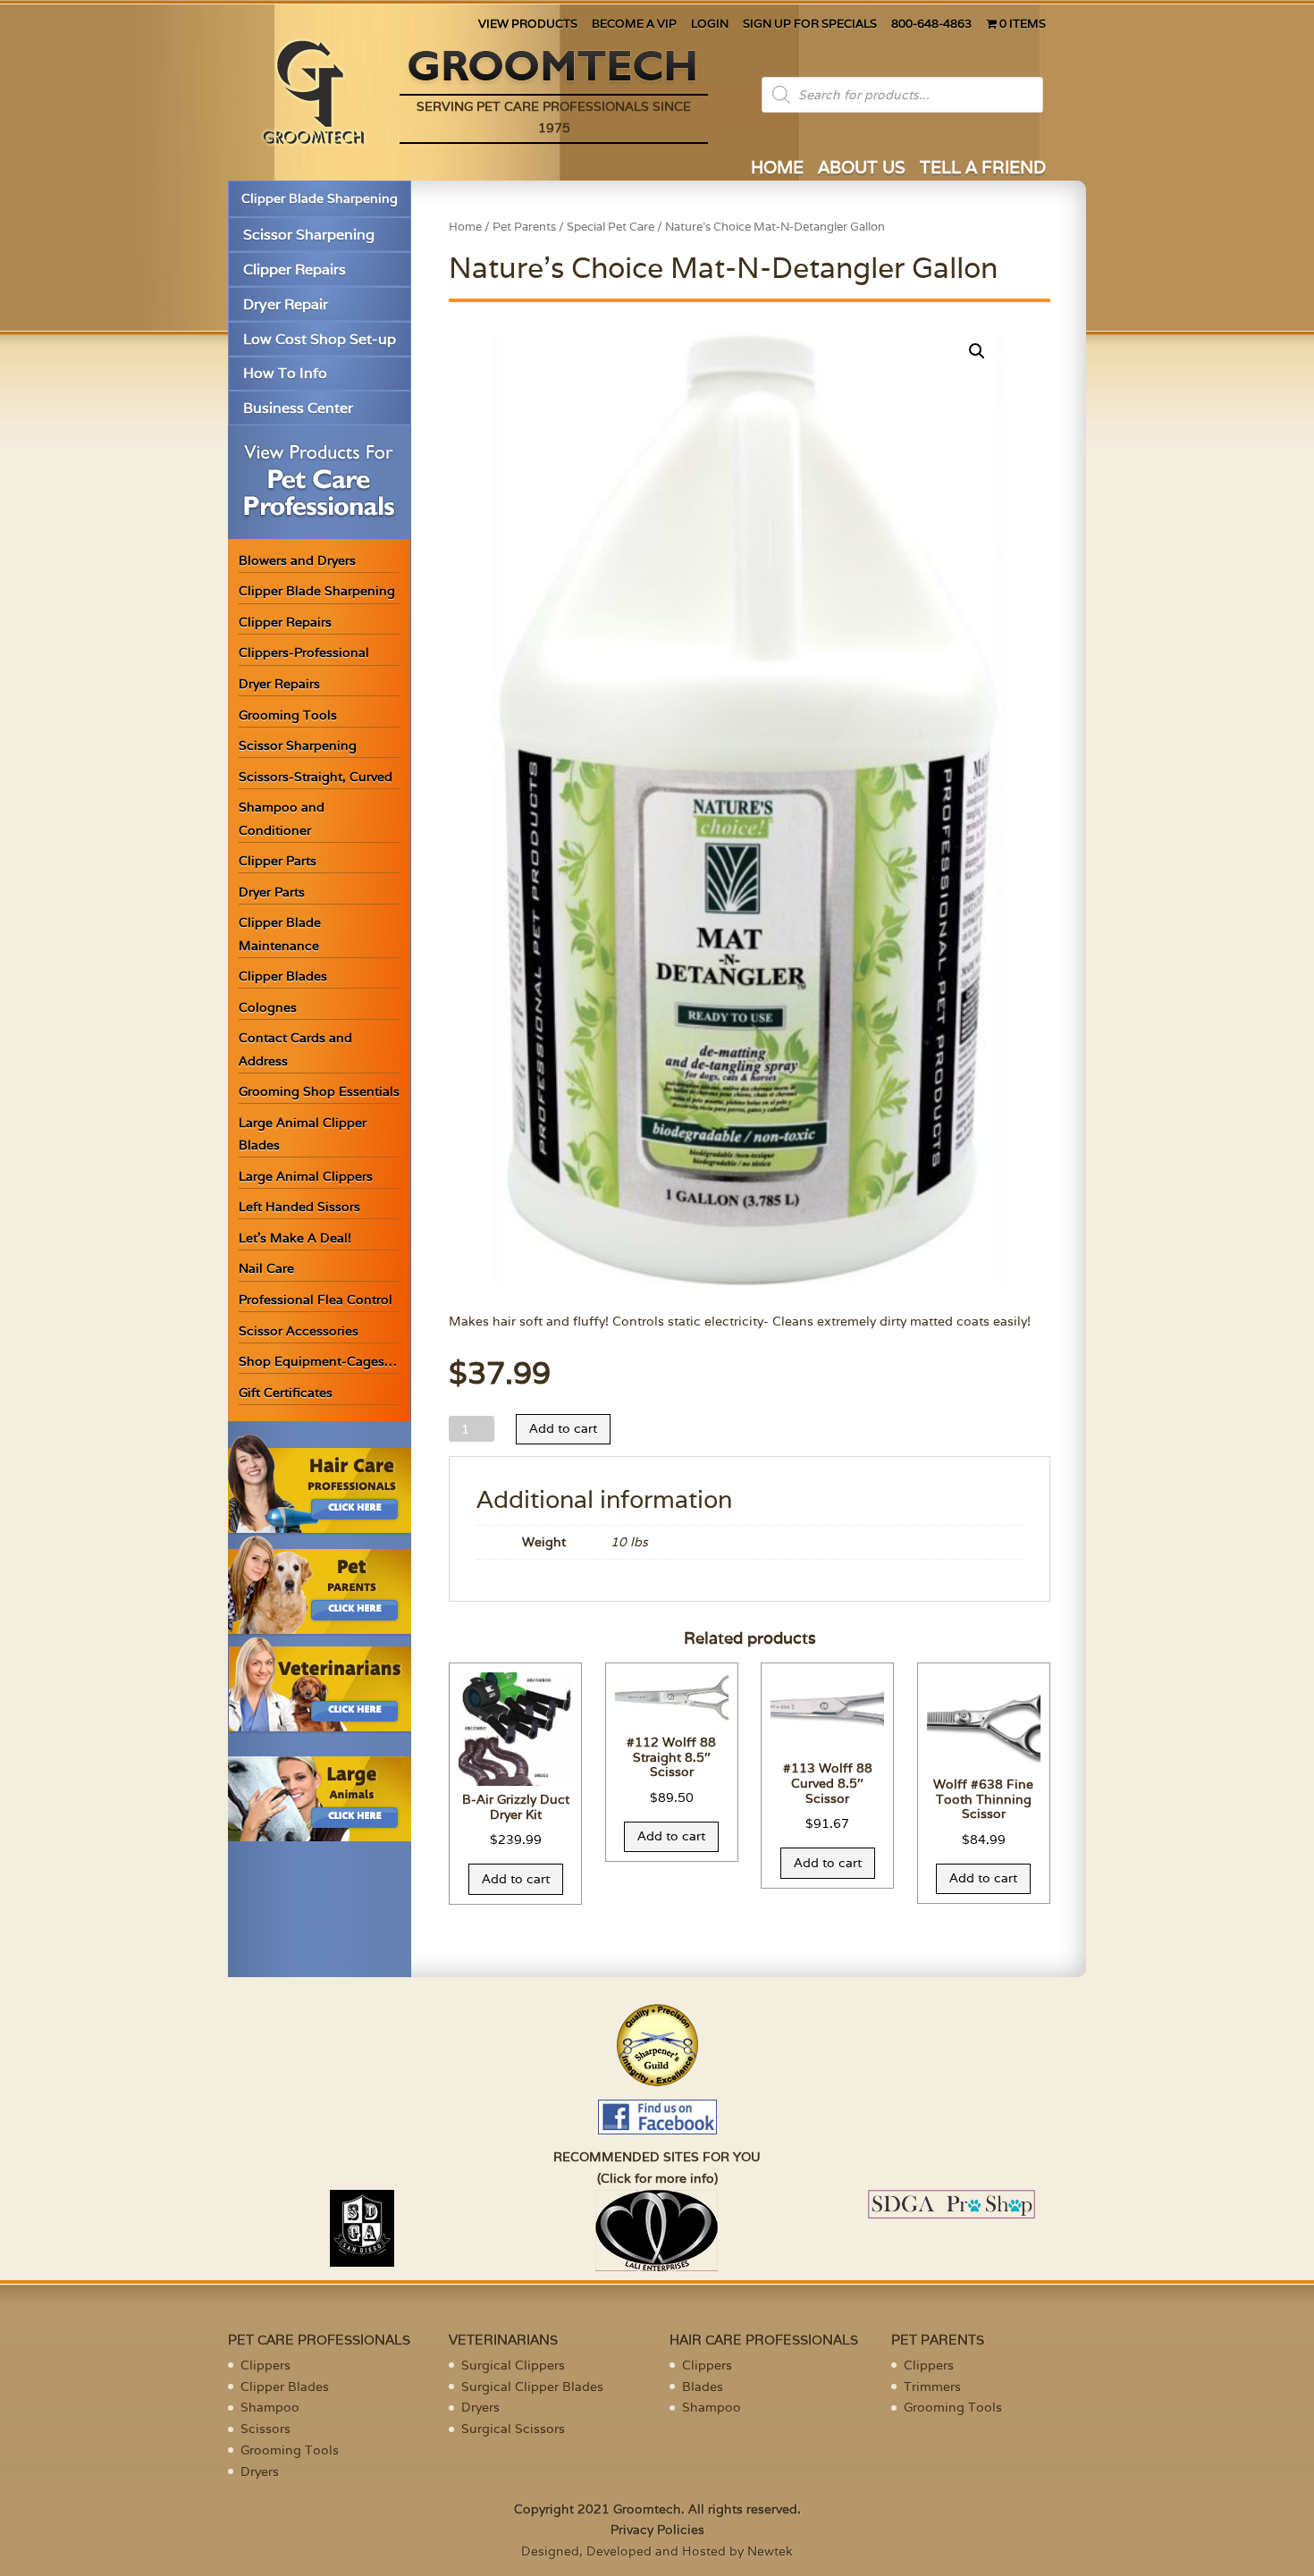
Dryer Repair (286, 304)
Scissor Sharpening (309, 235)
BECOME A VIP (634, 25)
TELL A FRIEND (983, 169)
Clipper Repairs (295, 269)
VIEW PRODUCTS (528, 25)
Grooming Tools (288, 715)
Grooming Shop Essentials (319, 1091)
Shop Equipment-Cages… (318, 1361)
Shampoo (270, 2407)
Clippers (265, 2365)
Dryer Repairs (279, 684)
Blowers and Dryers (297, 560)
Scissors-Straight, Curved (316, 777)
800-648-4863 (931, 25)
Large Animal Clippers (306, 1176)
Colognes (268, 1007)
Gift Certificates (286, 1393)
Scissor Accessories (299, 1331)
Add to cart (563, 1428)
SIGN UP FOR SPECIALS (810, 25)
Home (465, 227)
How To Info (285, 373)
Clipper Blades (283, 976)
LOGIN (710, 25)
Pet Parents (524, 227)
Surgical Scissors (513, 2429)
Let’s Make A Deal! (295, 1238)
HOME (777, 169)
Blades (703, 2387)
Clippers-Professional (304, 652)
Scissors (265, 2429)
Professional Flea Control (316, 1300)
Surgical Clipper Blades (532, 2387)
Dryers (260, 2471)
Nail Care (266, 1268)
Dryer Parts (272, 892)
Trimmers (932, 2387)
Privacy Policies (657, 2530)
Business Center (298, 408)
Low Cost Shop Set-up (320, 339)
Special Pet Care (611, 227)
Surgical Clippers (513, 2365)
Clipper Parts (278, 861)
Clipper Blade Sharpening (320, 198)
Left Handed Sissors (299, 1207)
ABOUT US (862, 169)
